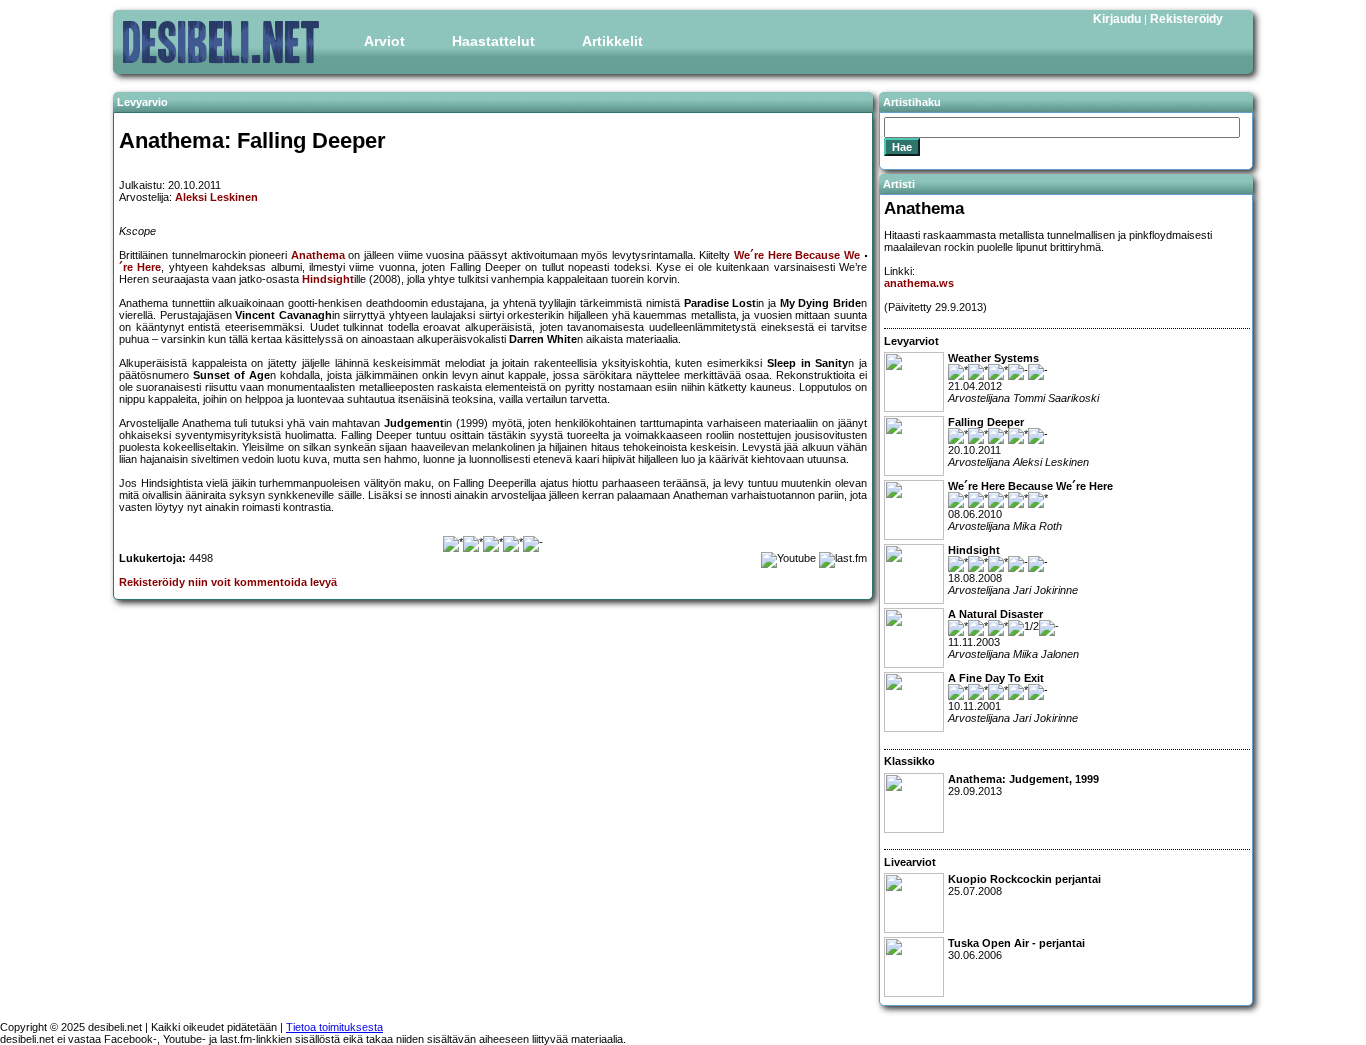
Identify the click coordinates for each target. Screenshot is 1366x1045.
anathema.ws (919, 283)
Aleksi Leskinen (216, 197)
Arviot (384, 41)
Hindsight (328, 279)
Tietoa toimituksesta (334, 1027)
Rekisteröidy (1186, 19)
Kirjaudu (1117, 19)
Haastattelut (493, 41)
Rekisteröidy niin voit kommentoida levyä (228, 582)
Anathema (318, 255)
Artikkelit (612, 41)
